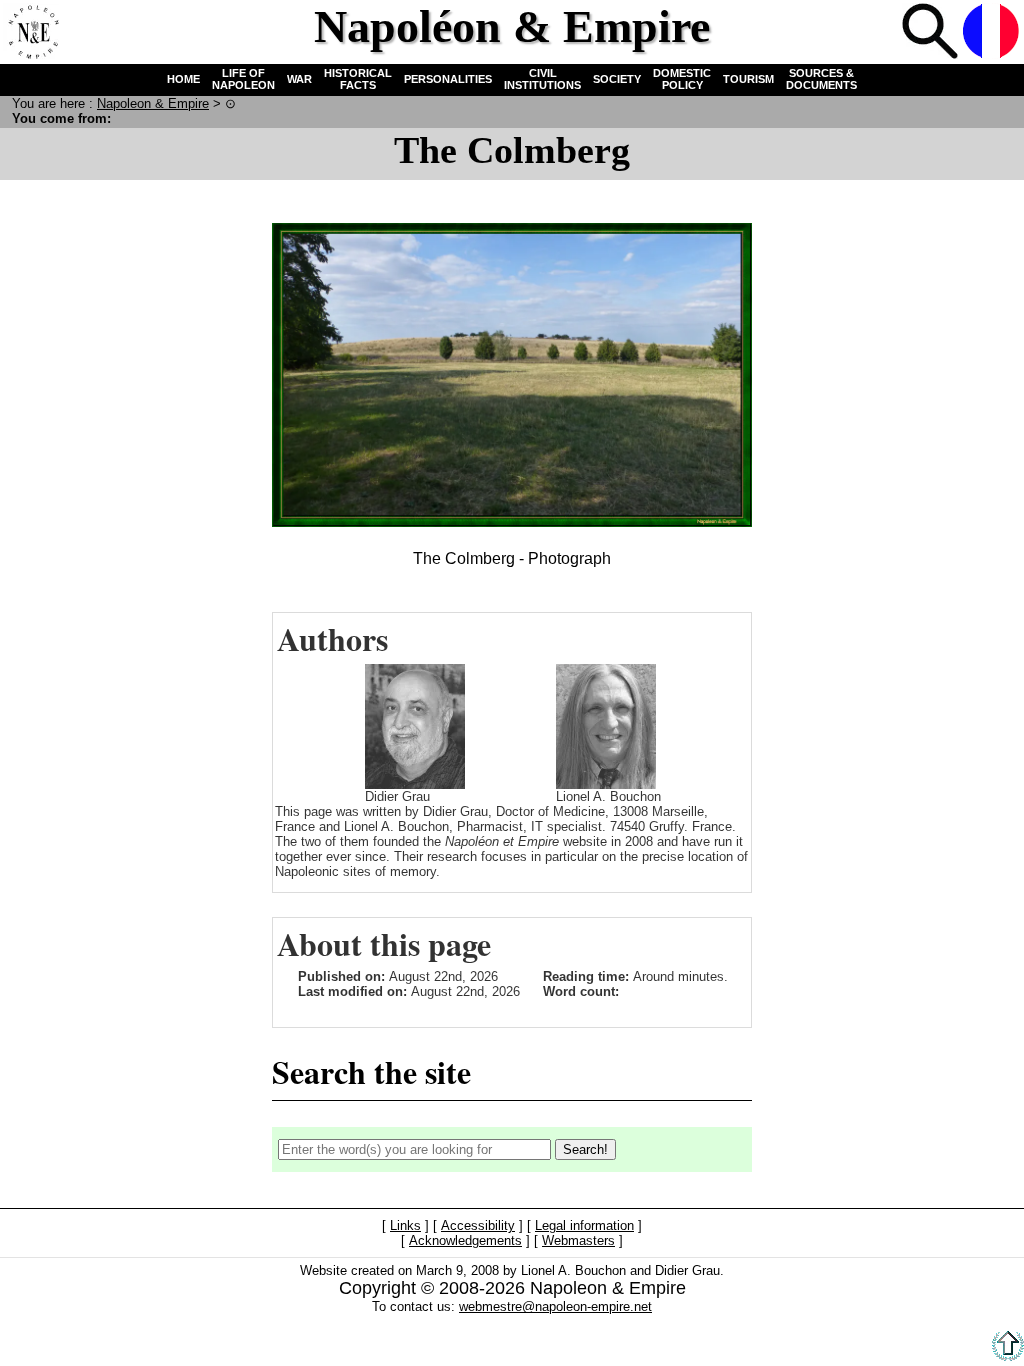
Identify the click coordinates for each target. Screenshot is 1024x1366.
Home (31, 31)
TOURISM (748, 79)
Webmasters (578, 1240)
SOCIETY (617, 79)
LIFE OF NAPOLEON (243, 79)
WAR (299, 79)
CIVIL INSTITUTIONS (542, 79)
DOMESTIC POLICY (682, 79)
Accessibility (478, 1225)
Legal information (584, 1225)
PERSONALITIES (448, 79)
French (991, 31)
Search (930, 31)
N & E (153, 103)
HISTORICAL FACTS (358, 79)
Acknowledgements (465, 1240)
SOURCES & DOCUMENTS (821, 79)
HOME (183, 79)
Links (405, 1225)
